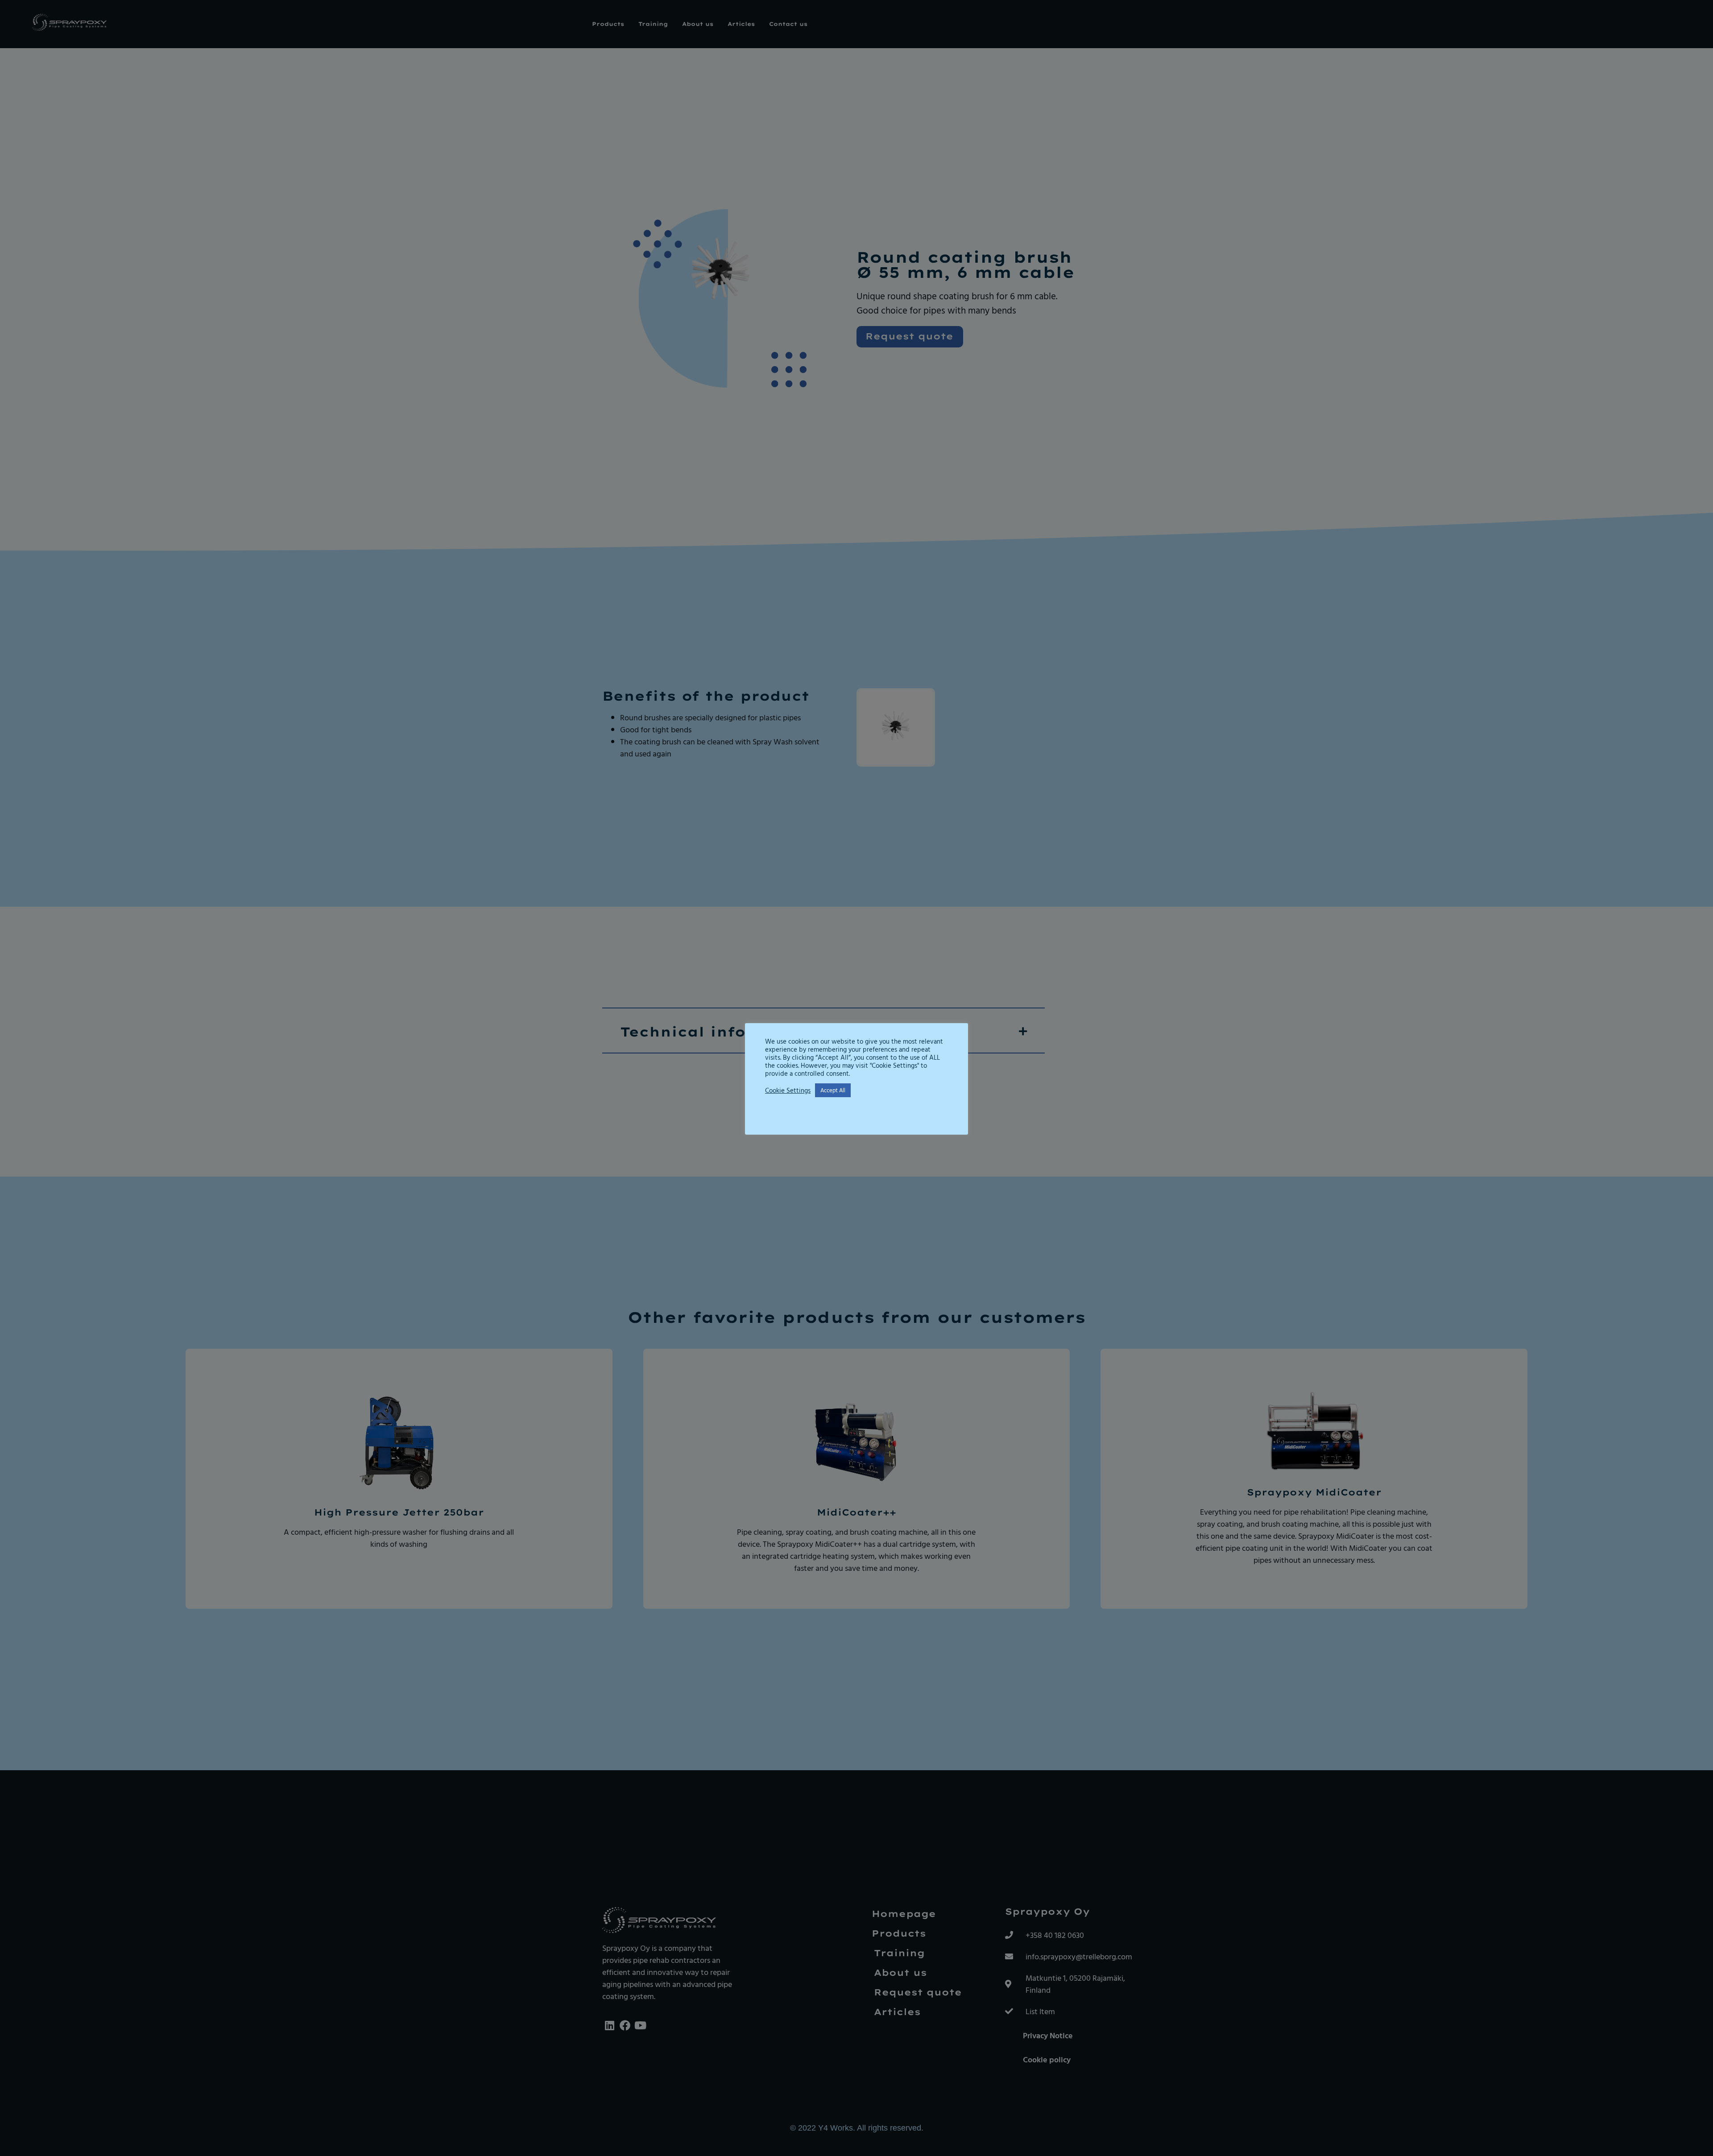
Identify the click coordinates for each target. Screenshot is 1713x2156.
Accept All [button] (833, 1090)
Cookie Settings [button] (788, 1090)
